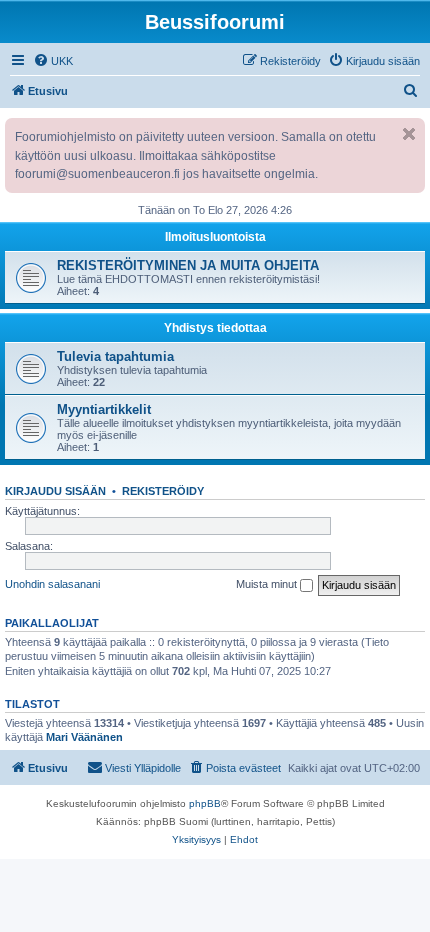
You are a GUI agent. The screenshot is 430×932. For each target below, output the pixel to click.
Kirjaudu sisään (55, 491)
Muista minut (268, 584)
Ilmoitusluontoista (215, 237)
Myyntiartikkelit (104, 409)
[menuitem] (53, 61)
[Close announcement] (409, 134)
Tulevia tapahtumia (115, 356)
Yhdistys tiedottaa (215, 328)
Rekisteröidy (163, 491)
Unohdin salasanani (52, 584)
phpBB (205, 803)
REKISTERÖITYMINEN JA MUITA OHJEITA (188, 265)
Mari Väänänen (84, 737)
